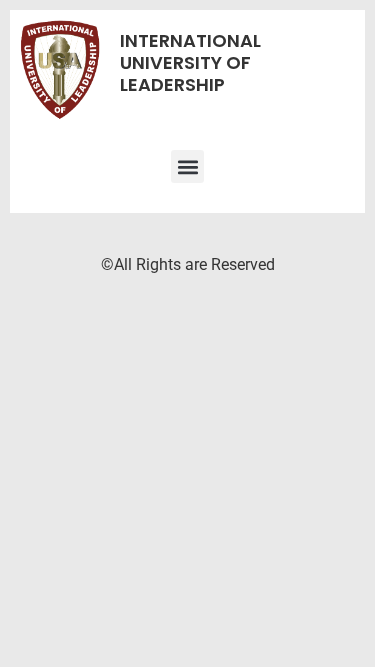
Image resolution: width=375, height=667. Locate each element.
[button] (187, 166)
